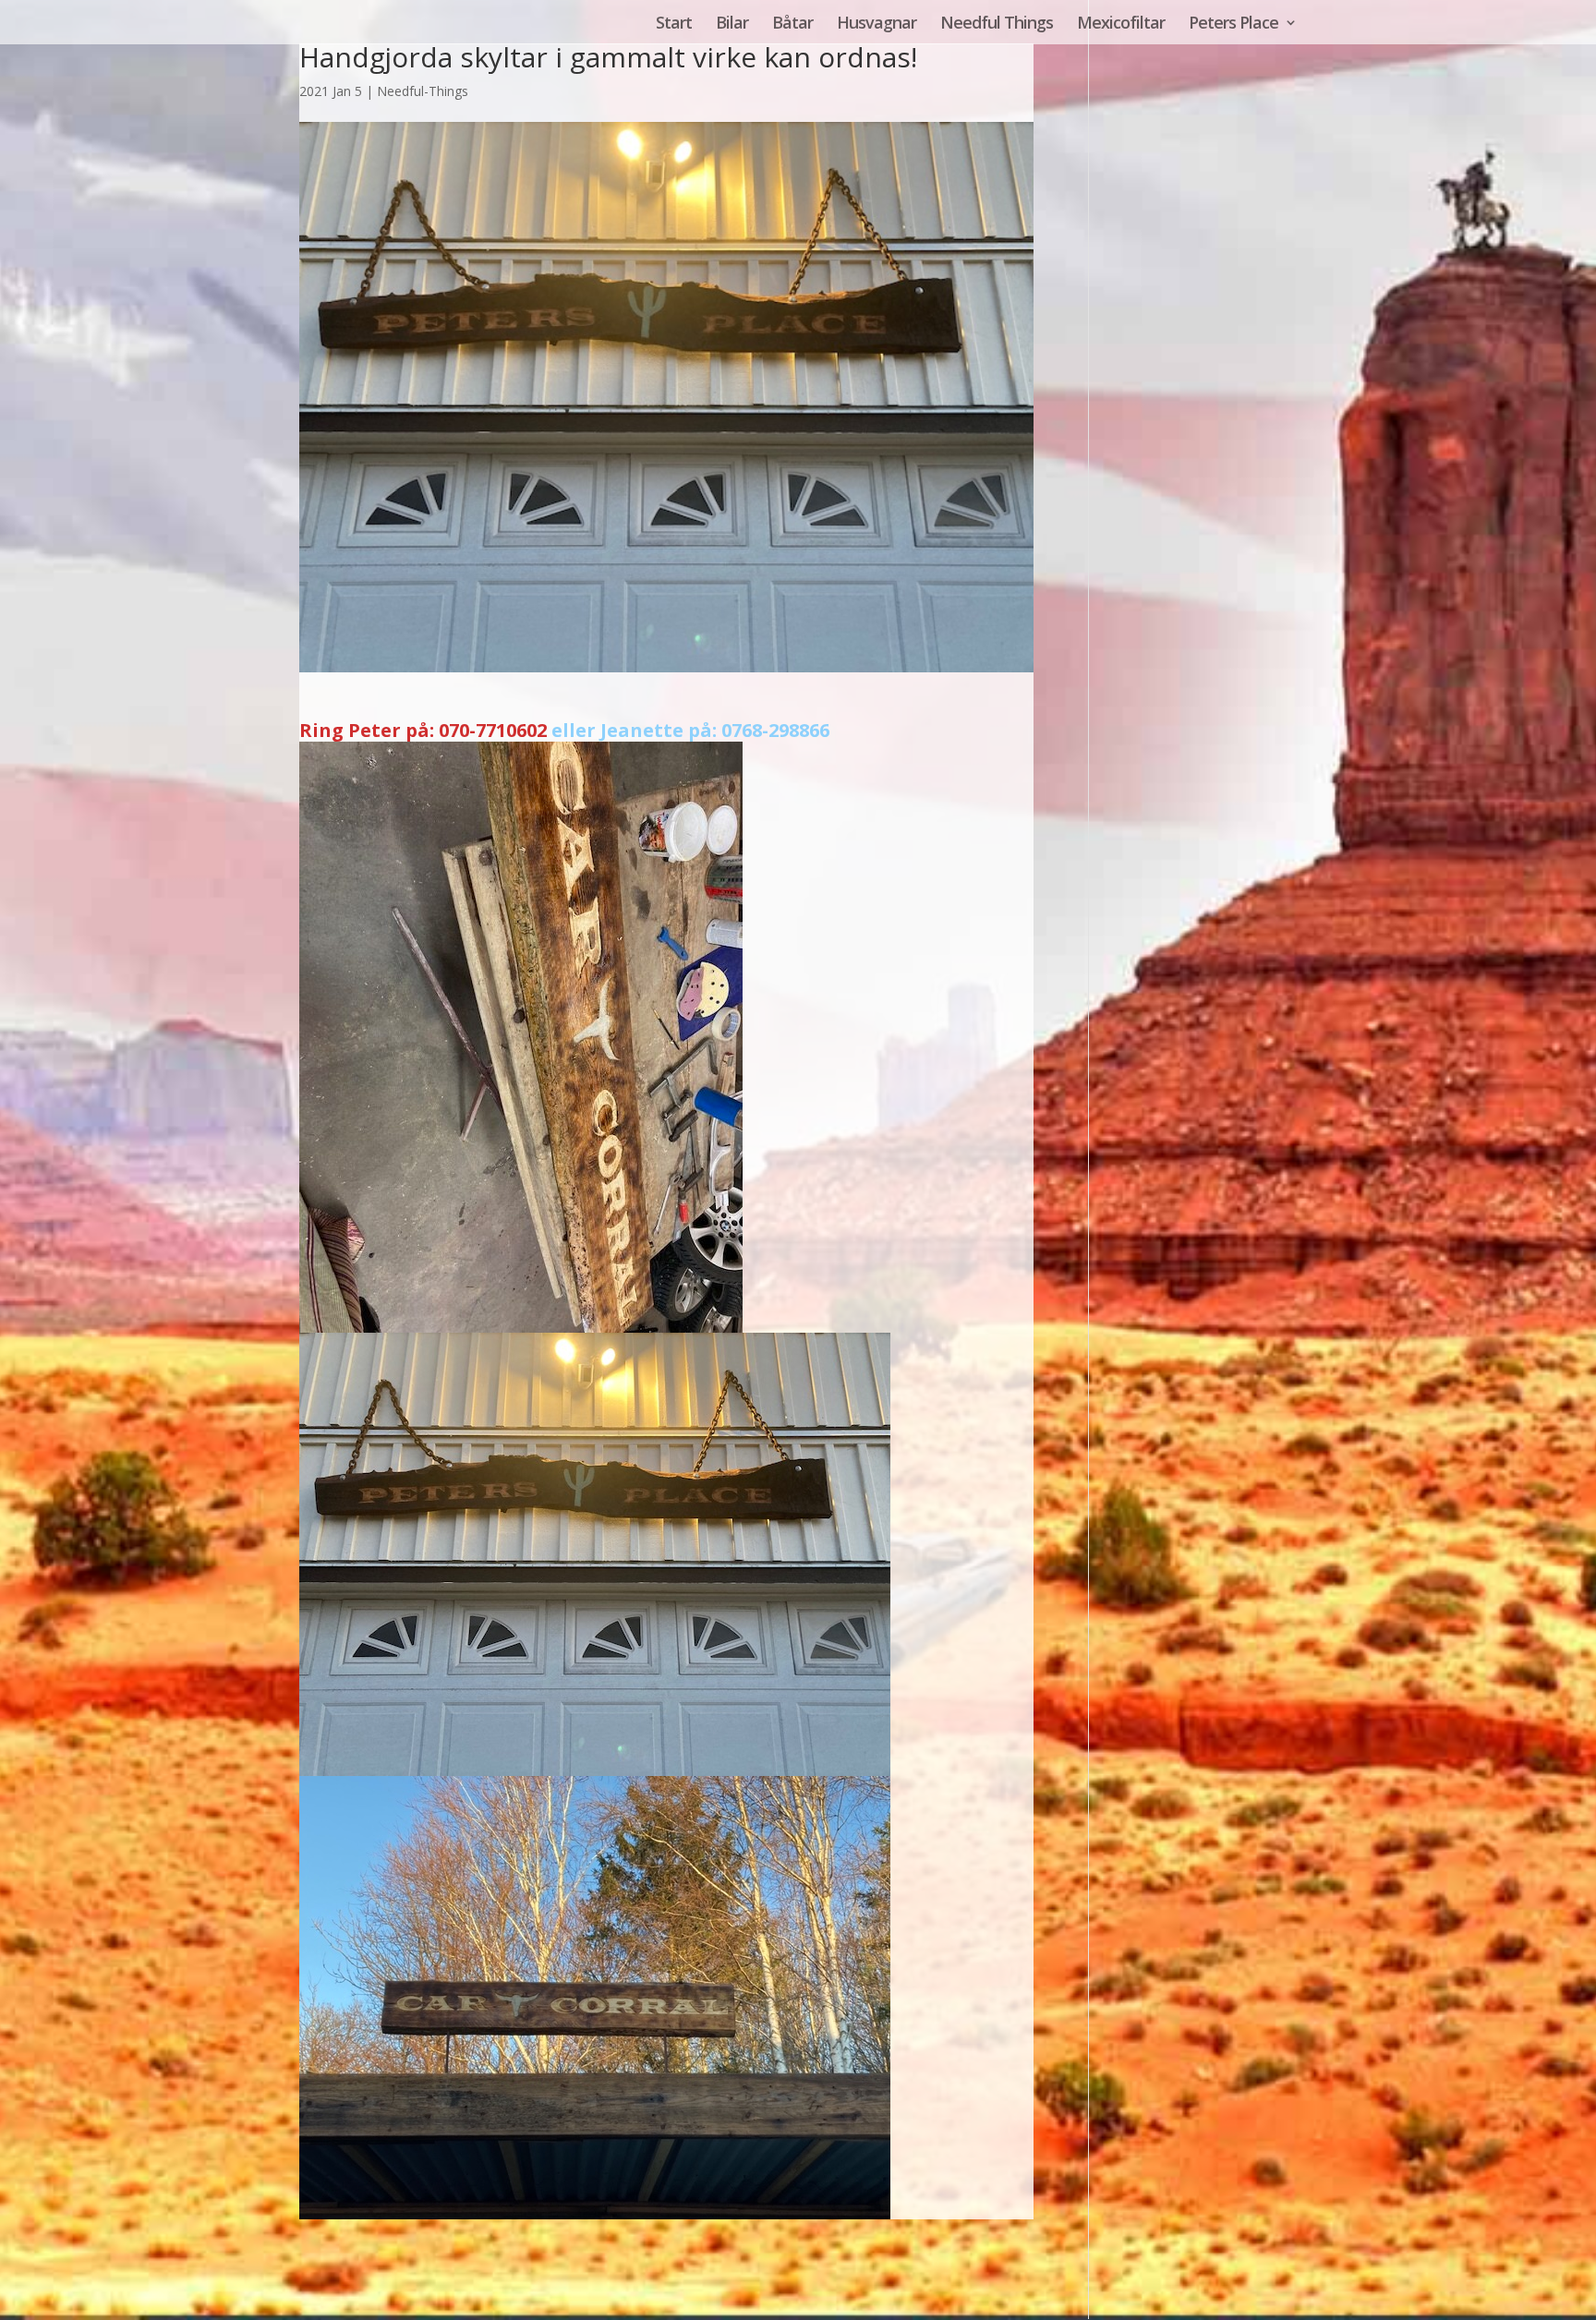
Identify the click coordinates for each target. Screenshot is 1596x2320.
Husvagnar (877, 24)
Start (674, 24)
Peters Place (1233, 24)
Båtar (792, 24)
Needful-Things (423, 91)
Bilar (732, 24)
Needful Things (997, 24)
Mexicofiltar (1121, 24)
